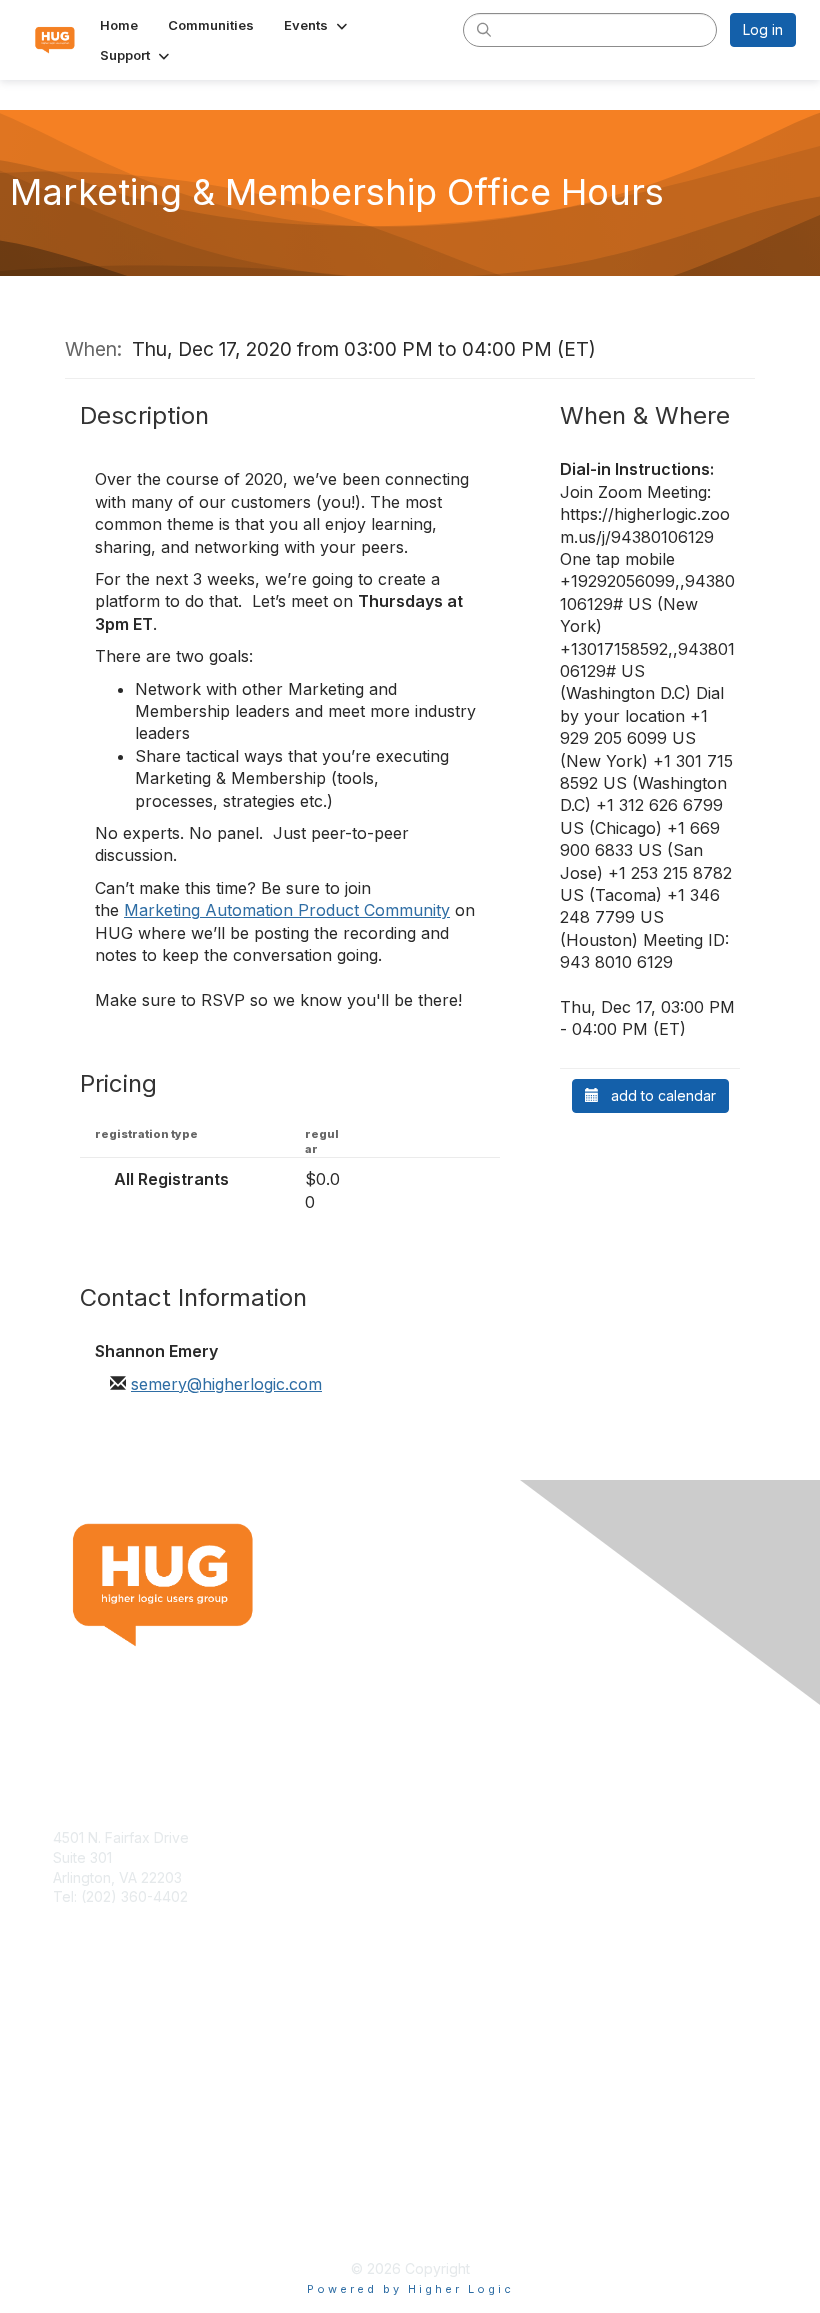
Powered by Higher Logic (410, 2289)
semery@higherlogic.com (226, 1384)
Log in (763, 29)
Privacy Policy (99, 2218)
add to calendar (657, 1095)
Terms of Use (97, 2199)
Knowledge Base (109, 2047)
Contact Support (107, 1916)
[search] (484, 29)
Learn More (91, 2067)
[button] (317, 25)
